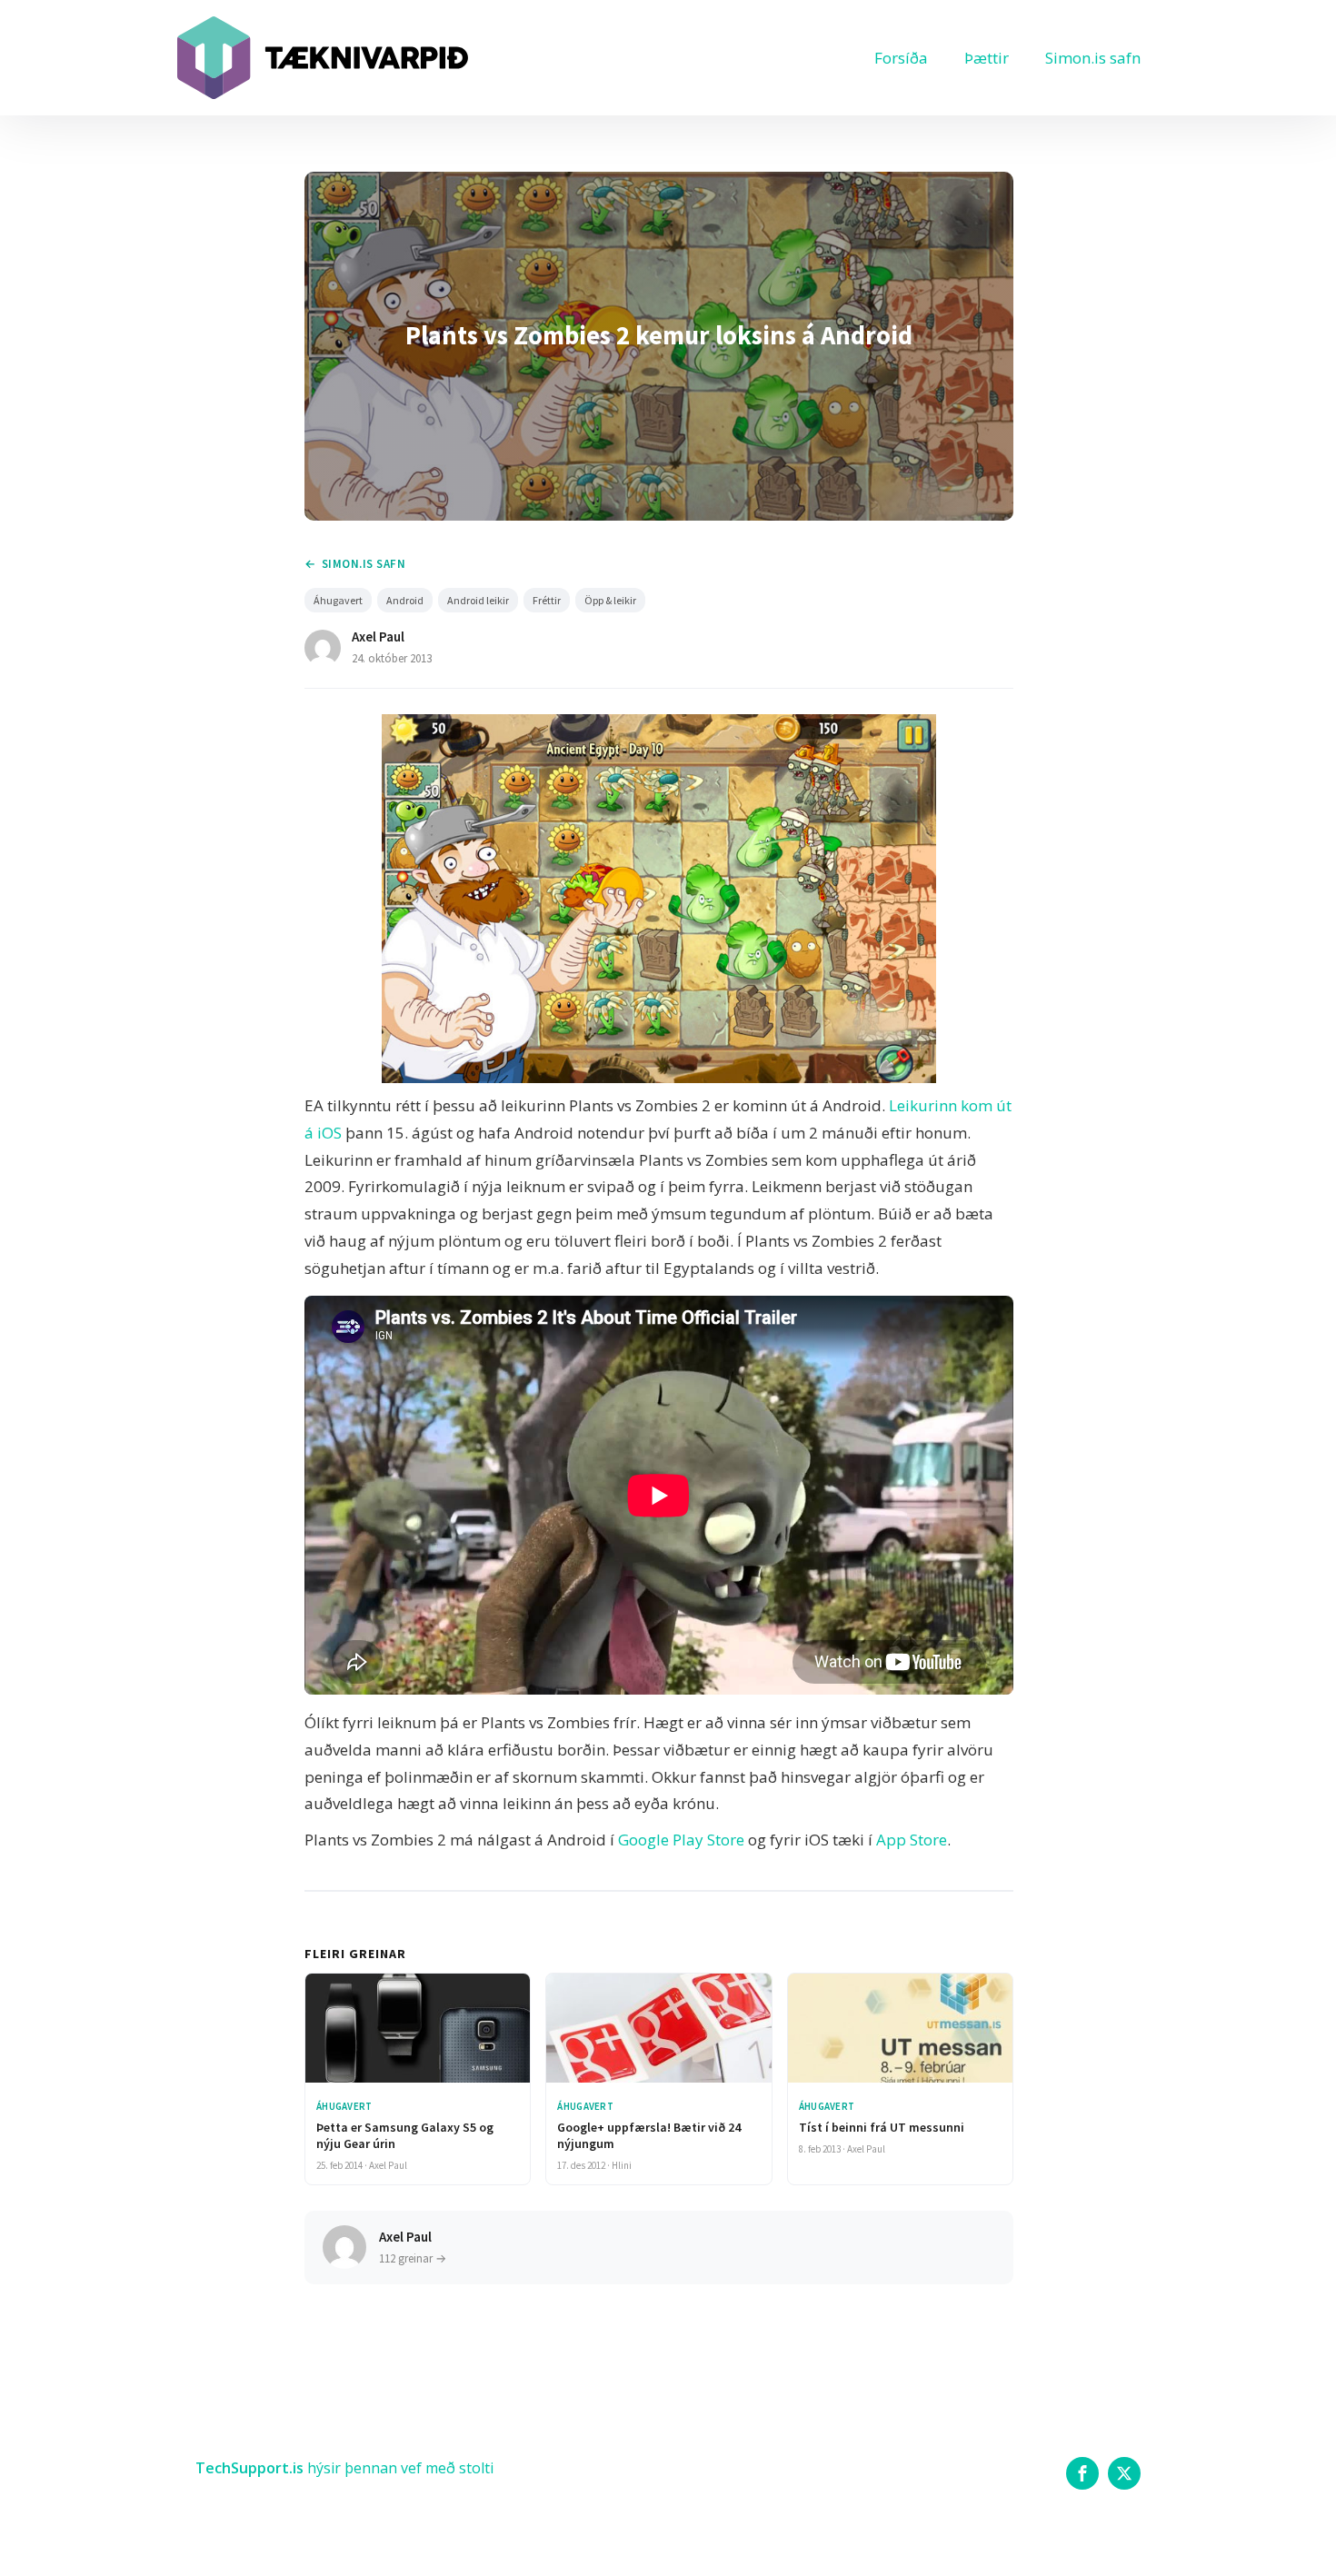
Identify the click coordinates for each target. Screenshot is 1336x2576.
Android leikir (478, 600)
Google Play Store (681, 1840)
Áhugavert (338, 600)
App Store (912, 1840)
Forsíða (901, 58)
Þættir (987, 58)
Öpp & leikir (610, 600)
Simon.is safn (1093, 58)
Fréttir (547, 600)
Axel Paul (378, 637)
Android (405, 600)
